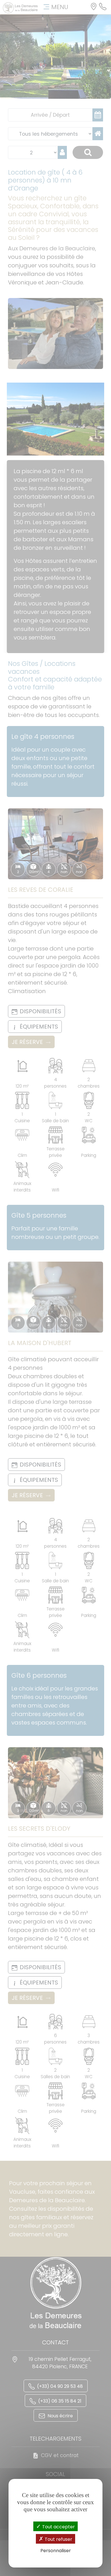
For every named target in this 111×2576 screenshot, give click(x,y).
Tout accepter (58, 2527)
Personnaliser (56, 2551)
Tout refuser (58, 2539)
